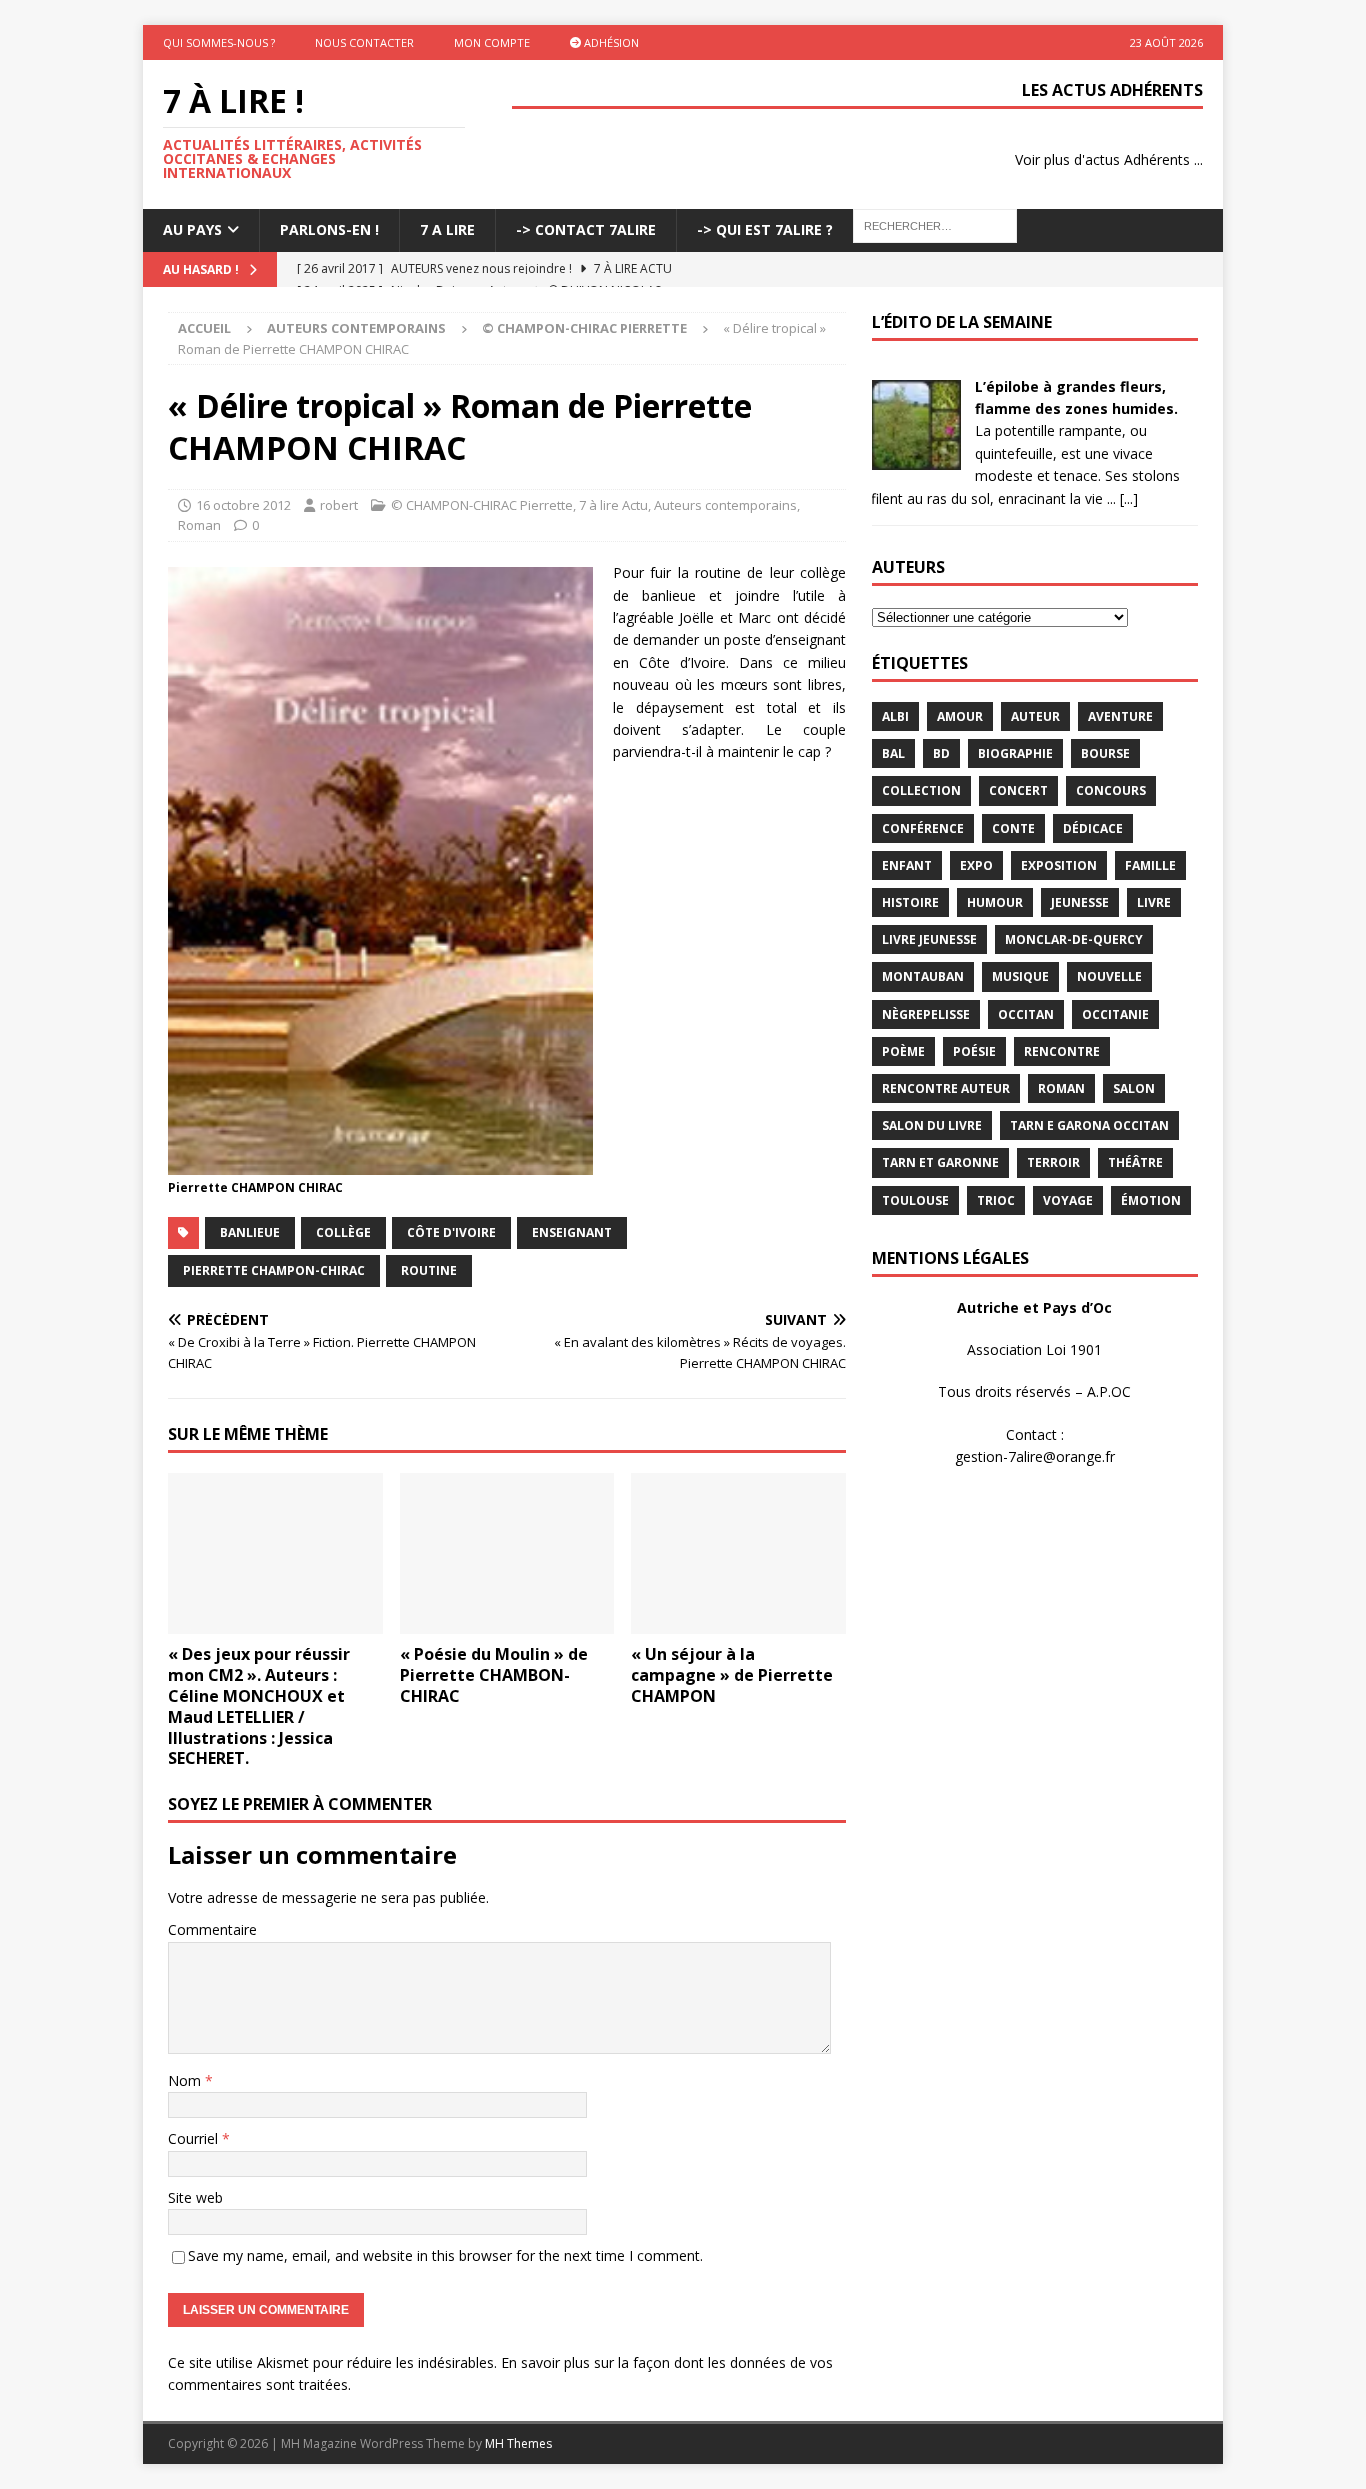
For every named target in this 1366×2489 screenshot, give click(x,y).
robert (339, 505)
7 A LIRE (447, 229)
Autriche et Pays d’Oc (1034, 1307)
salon (1134, 1088)
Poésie (974, 1051)
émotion (1151, 1200)
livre (1154, 902)
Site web (195, 2197)
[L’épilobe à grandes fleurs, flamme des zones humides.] (916, 457)
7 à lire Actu (613, 505)
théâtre (1135, 1162)
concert (1018, 790)
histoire (910, 902)
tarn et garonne (940, 1162)
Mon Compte (492, 42)
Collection (921, 790)
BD (941, 753)
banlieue (250, 1232)
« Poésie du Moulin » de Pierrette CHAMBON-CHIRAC (494, 1675)
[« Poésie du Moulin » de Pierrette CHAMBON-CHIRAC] (507, 1553)
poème (903, 1051)
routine (429, 1270)
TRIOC (996, 1200)
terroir (1053, 1162)
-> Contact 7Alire (586, 229)
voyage (1068, 1200)
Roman (199, 525)
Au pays (192, 229)
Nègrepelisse (926, 1014)
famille (1150, 865)
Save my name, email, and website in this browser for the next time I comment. (445, 2255)
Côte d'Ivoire (451, 1232)
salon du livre (932, 1125)
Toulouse (915, 1200)
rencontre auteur (946, 1088)
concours (1111, 790)
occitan (1026, 1014)
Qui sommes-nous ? (219, 42)
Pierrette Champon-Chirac (274, 1270)
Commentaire (212, 1929)
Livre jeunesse (929, 939)
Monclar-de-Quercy (1074, 939)
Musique (1020, 976)
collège (343, 1232)
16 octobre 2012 (243, 505)
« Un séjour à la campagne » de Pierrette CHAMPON (732, 1675)
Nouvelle (1109, 976)
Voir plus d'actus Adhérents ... (1109, 159)
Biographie (1015, 753)
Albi (895, 716)
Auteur (1035, 716)
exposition (1059, 865)
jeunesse (1080, 902)
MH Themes (518, 2443)
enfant (907, 865)
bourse (1105, 753)
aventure (1120, 716)
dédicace (1093, 828)
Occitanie (1115, 1014)
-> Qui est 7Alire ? (765, 229)
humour (995, 902)
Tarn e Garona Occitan (1089, 1125)
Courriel (195, 2138)
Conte (1013, 828)
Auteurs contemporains (356, 328)
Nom (186, 2080)
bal (893, 753)
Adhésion (610, 42)
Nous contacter (364, 42)
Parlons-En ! (329, 229)
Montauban (923, 976)
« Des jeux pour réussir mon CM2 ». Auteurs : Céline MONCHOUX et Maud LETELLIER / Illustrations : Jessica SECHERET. (259, 1706)
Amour (960, 716)
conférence (923, 828)
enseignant (572, 1232)
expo (976, 865)
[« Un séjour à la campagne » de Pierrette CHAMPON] (738, 1553)
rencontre (1062, 1051)
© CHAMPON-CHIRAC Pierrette (482, 505)
